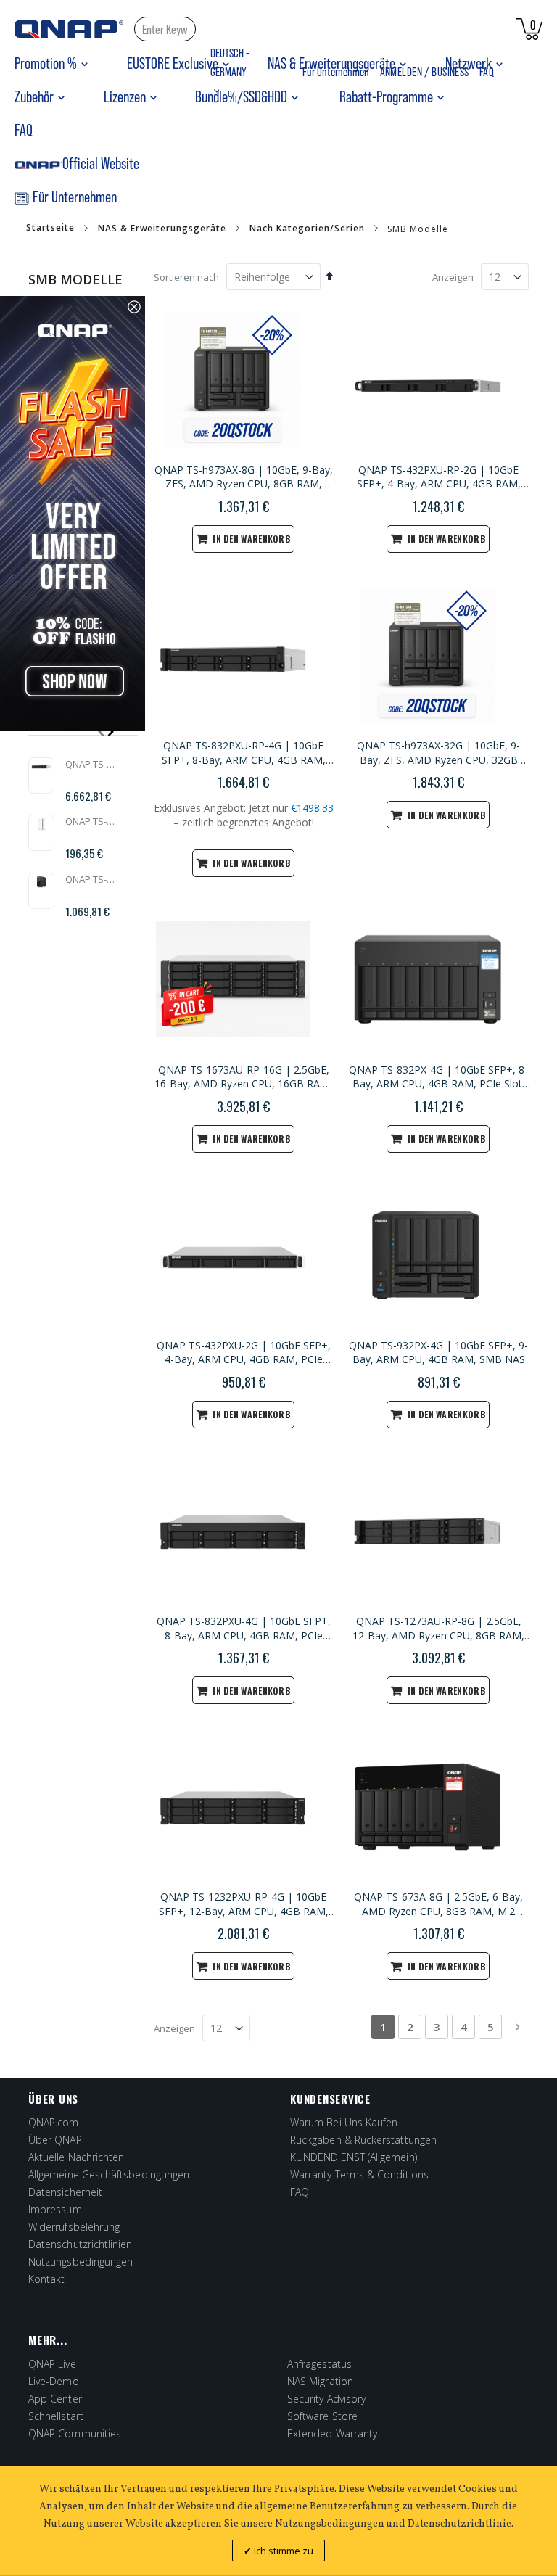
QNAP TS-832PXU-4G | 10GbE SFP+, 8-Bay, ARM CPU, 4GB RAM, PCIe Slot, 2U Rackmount (244, 1629)
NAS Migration (320, 2381)
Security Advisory (326, 2399)
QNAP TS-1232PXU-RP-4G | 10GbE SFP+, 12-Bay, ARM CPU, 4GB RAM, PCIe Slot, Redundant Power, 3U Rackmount (244, 1904)
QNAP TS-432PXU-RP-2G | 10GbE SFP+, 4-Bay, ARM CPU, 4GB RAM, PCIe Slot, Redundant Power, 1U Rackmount (439, 477)
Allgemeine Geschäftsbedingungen (109, 2174)
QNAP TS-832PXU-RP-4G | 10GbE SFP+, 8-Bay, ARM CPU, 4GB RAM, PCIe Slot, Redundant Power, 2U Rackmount (244, 753)
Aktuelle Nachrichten (76, 2157)
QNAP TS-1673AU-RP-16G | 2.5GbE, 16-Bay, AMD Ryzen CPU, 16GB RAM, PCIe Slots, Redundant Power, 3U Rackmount (243, 1077)
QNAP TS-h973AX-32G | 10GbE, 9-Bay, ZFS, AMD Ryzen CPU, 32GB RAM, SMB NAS (438, 753)
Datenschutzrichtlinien (81, 2244)
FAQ (300, 2192)
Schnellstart (56, 2416)
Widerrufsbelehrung (74, 2227)
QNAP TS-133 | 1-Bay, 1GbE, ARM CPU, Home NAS (90, 821)
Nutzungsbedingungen (81, 2262)
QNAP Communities (75, 2433)
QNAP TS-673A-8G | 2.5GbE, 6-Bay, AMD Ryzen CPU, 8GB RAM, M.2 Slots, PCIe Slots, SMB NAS (438, 1904)
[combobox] (165, 29)
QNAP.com (54, 2122)
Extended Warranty (332, 2433)
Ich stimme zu (282, 2551)
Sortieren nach (186, 277)
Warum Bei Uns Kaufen (344, 2122)
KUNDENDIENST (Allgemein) (354, 2157)
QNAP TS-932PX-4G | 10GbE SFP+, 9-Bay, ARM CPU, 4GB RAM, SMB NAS (438, 1353)
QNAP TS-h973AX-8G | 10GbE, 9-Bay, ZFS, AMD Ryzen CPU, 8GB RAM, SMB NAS (244, 477)
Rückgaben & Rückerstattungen (363, 2140)
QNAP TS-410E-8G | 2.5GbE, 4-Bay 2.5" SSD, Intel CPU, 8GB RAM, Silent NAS (90, 879)
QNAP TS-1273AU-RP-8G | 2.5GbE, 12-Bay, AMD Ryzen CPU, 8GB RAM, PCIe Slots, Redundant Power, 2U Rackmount (438, 1629)
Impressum (55, 2209)
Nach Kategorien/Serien (307, 229)
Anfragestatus (319, 2364)
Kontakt (47, 2279)
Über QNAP (55, 2140)
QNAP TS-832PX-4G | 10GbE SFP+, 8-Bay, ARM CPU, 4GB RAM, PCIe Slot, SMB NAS (438, 1077)
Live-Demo (54, 2381)
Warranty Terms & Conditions (359, 2174)
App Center (55, 2399)
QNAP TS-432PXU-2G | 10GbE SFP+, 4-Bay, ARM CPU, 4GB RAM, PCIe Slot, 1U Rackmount (244, 1353)
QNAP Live (52, 2364)
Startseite (50, 228)
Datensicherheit (65, 2192)
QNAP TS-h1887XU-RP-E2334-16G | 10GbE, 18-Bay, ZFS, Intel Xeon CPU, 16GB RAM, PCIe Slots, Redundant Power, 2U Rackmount (90, 764)
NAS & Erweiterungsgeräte (162, 229)
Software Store (322, 2416)
